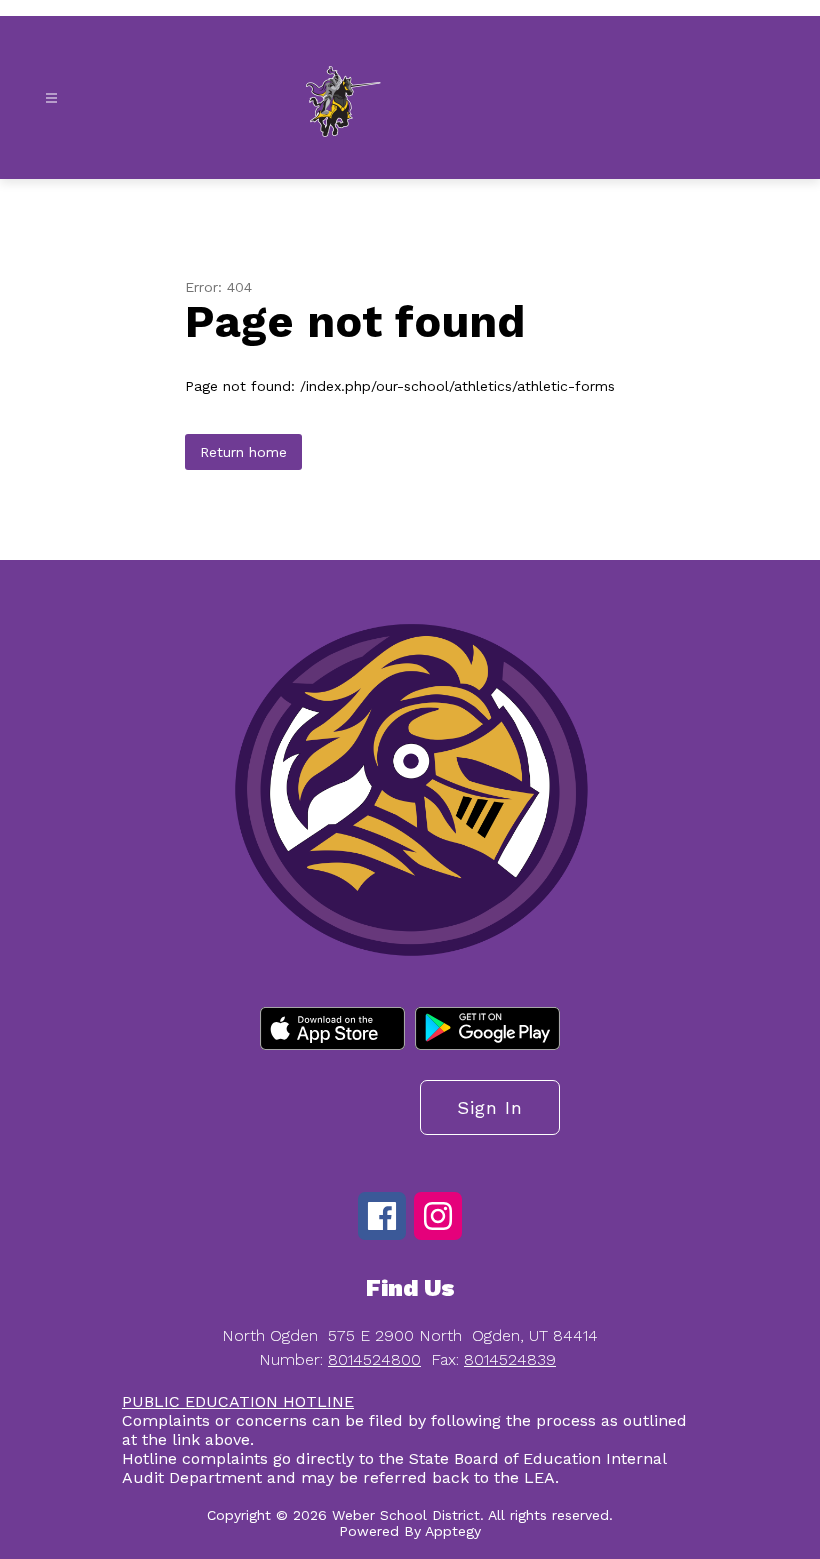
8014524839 (510, 1359)
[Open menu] (51, 98)
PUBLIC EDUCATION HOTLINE (238, 1401)
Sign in (490, 1107)
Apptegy (453, 1531)
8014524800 (374, 1359)
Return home (243, 452)
